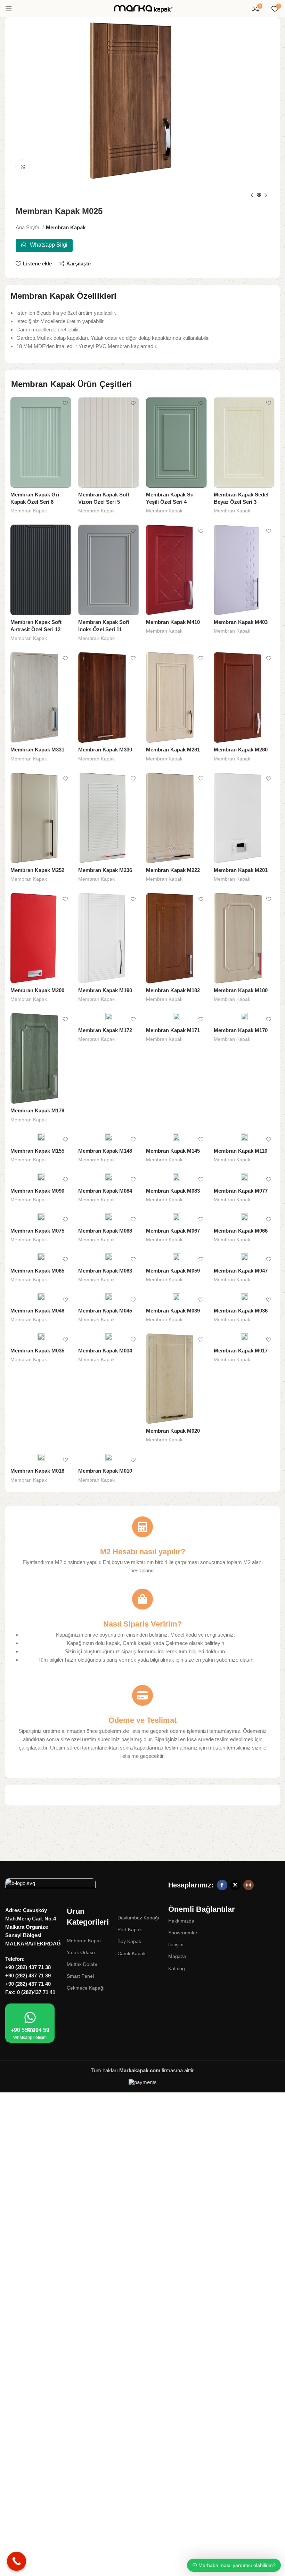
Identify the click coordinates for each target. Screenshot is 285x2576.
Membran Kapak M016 (37, 1471)
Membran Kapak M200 (37, 990)
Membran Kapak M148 (105, 1151)
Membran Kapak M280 (241, 750)
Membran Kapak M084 (105, 1191)
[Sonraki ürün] (266, 196)
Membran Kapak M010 (105, 1471)
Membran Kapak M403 (241, 622)
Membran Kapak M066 (241, 1231)
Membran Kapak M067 (173, 1231)
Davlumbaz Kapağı (138, 1918)
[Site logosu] (142, 8)
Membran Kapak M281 (173, 750)
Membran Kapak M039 (173, 1311)
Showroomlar (183, 1933)
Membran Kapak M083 (173, 1191)
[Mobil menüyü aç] (9, 9)
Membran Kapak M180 (241, 990)
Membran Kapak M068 (105, 1231)
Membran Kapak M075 (37, 1231)
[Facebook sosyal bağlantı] (222, 1885)
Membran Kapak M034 (105, 1351)
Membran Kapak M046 (37, 1311)
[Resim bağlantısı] (50, 1885)
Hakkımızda (181, 1921)
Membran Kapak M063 (105, 1271)
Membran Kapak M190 (105, 990)
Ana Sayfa (28, 227)
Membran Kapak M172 (105, 1030)
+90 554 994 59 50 (30, 2030)
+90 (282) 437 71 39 (28, 1976)
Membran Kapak (66, 227)
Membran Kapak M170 (241, 1030)
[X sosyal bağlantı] (235, 1885)
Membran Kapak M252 (37, 870)
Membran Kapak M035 (37, 1351)
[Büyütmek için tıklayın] (23, 167)
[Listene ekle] (65, 403)
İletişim (176, 1944)
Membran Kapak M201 (241, 870)
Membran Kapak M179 (37, 1110)
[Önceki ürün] (252, 196)
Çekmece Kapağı (86, 1988)
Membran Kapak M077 (241, 1191)
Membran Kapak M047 (241, 1271)
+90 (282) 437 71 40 (28, 1984)
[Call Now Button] (17, 2561)
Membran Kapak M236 (105, 870)
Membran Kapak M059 (173, 1271)
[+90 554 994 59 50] (30, 2018)
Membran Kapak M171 (173, 1030)
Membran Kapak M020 (173, 1431)
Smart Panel (80, 1976)
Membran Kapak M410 (173, 622)
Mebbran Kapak (84, 1941)
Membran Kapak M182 (173, 990)
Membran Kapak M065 (37, 1271)
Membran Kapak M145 (173, 1151)
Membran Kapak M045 (105, 1311)
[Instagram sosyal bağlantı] (249, 1885)
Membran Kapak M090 (37, 1191)
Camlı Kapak (132, 1953)
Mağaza (177, 1956)
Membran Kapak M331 (37, 750)
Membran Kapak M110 (241, 1151)
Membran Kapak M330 (105, 750)
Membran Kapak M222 (173, 870)
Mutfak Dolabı (82, 1964)
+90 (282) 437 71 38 (28, 1967)
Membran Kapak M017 (241, 1351)
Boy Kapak (129, 1941)
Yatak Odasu (81, 1952)
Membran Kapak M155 (37, 1151)
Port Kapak (130, 1929)
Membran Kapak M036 (241, 1311)
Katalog (177, 1968)
